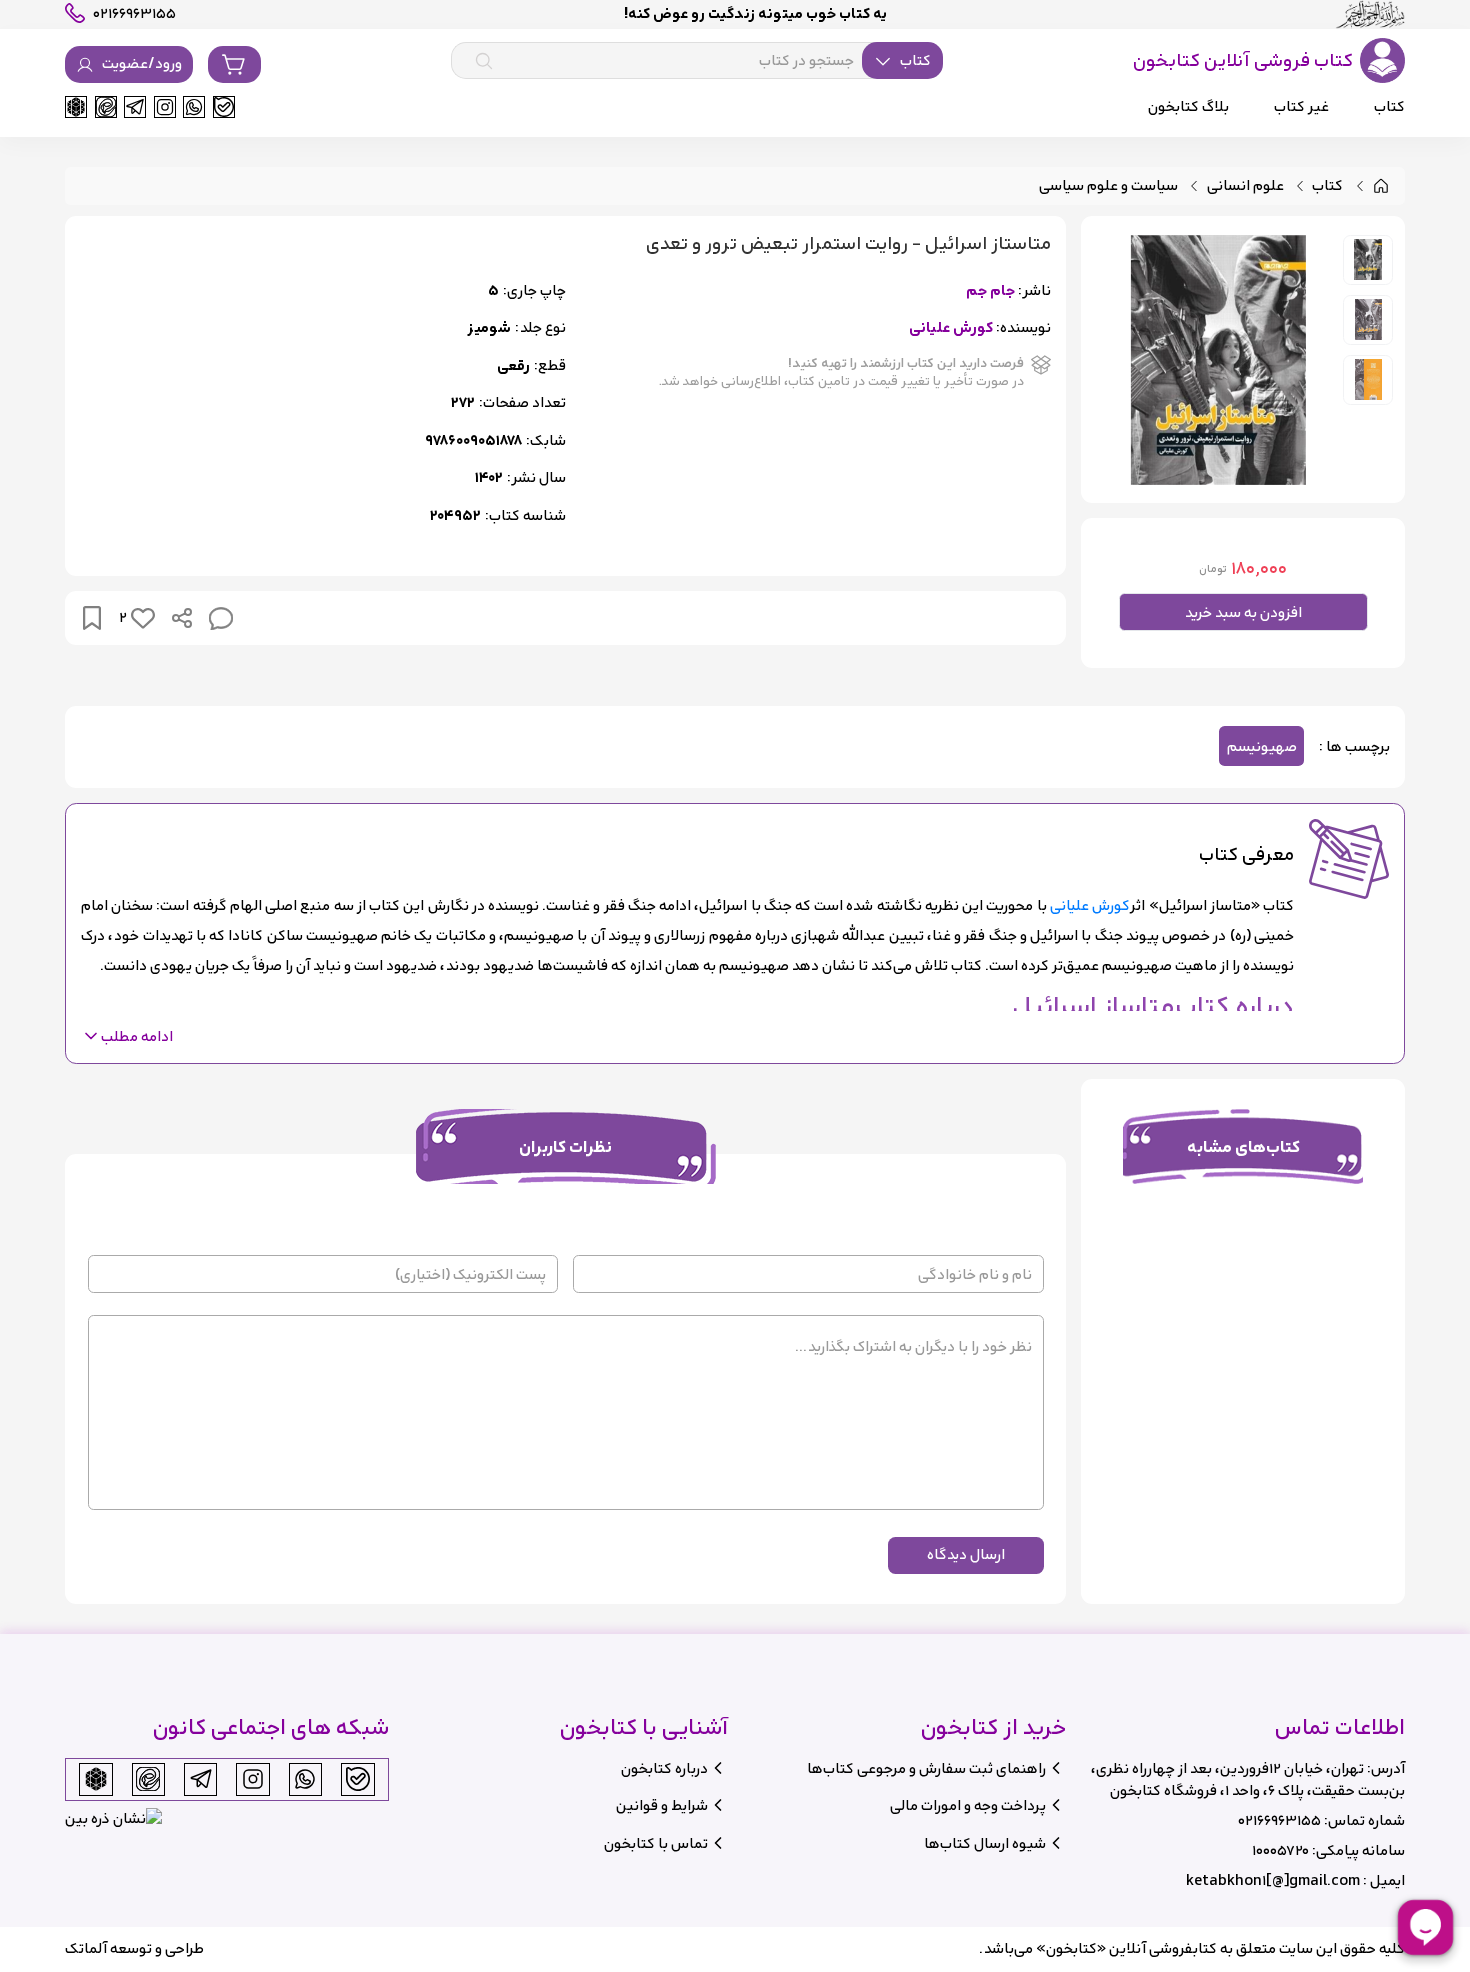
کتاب (1327, 186)
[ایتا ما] (106, 107)
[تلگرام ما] (135, 107)
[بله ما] (224, 107)
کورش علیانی (951, 328)
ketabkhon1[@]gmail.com (1273, 1880)
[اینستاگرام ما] (165, 107)
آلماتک (86, 1948)
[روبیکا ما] (76, 107)
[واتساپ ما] (194, 107)
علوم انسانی (1245, 186)
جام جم (990, 291)
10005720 (1280, 1850)
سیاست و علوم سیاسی (1108, 186)
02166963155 (1279, 1820)
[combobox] (697, 61)
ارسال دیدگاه (966, 1554)
